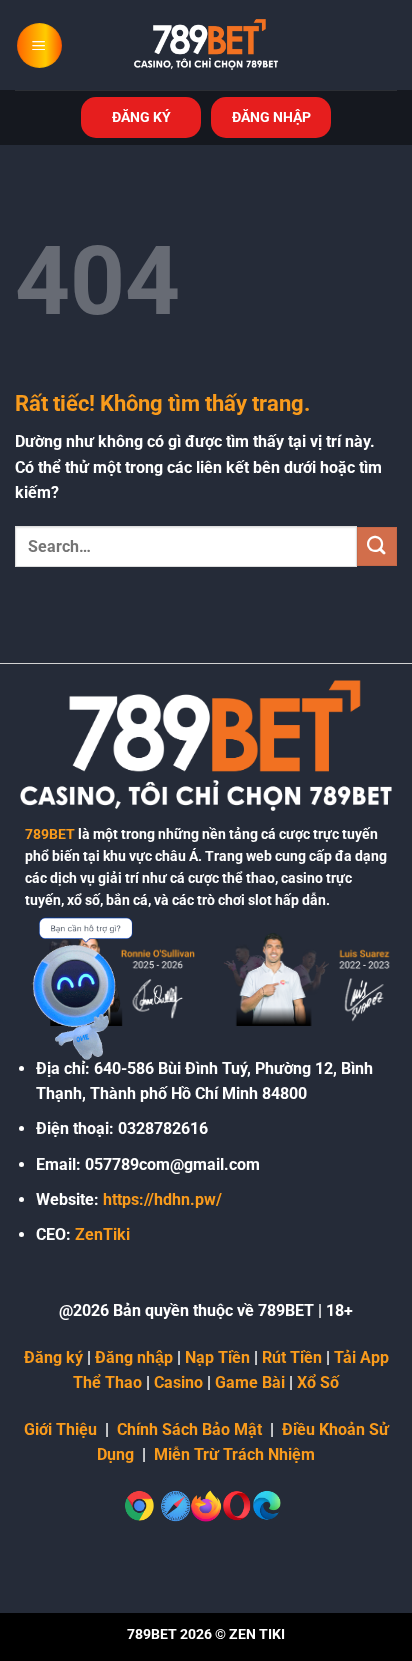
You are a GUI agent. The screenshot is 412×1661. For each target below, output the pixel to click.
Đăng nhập (134, 1357)
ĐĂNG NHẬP (271, 117)
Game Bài (250, 1382)
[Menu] (39, 45)
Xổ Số (318, 1382)
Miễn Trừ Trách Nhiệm (234, 1454)
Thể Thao (107, 1382)
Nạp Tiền (217, 1357)
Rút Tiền (292, 1357)
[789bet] (206, 45)
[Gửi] (377, 546)
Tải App (361, 1357)
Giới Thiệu (60, 1429)
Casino (178, 1382)
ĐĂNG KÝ (141, 117)
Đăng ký (53, 1357)
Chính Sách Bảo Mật (189, 1429)
